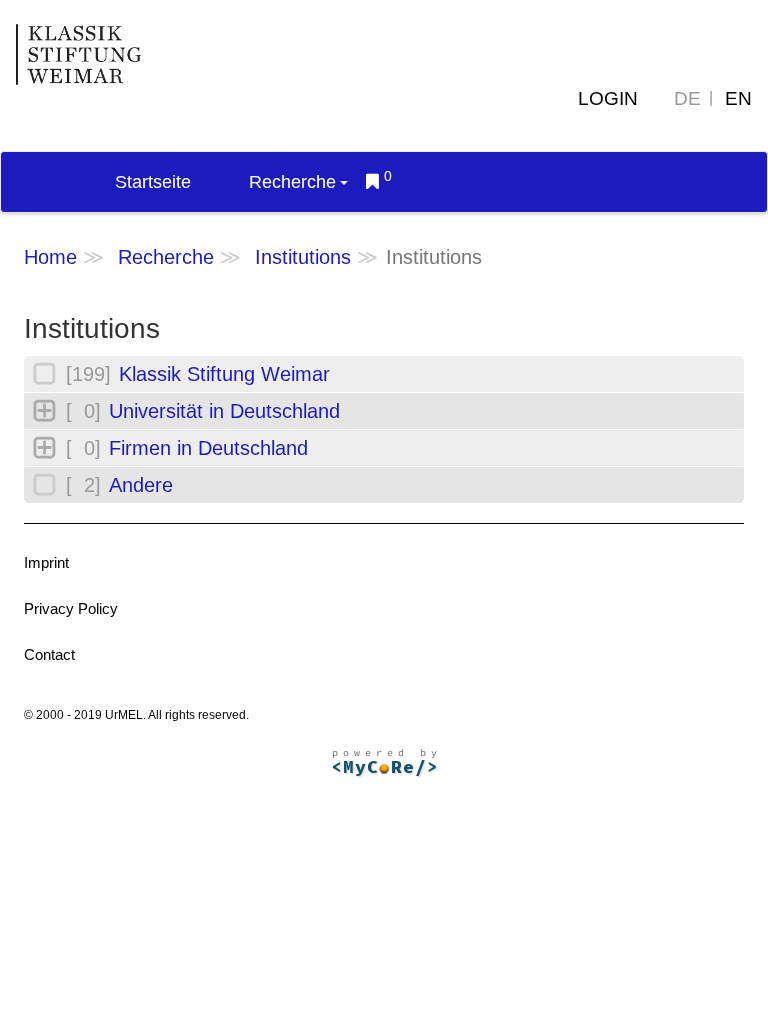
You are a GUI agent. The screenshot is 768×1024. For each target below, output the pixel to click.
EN (738, 98)
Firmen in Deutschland (208, 448)
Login (608, 98)
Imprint (46, 562)
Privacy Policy (71, 608)
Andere (141, 485)
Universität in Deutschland (224, 411)
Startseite (153, 182)
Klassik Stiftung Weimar (224, 374)
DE (687, 98)
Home (50, 257)
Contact (49, 654)
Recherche (292, 182)
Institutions (303, 257)
